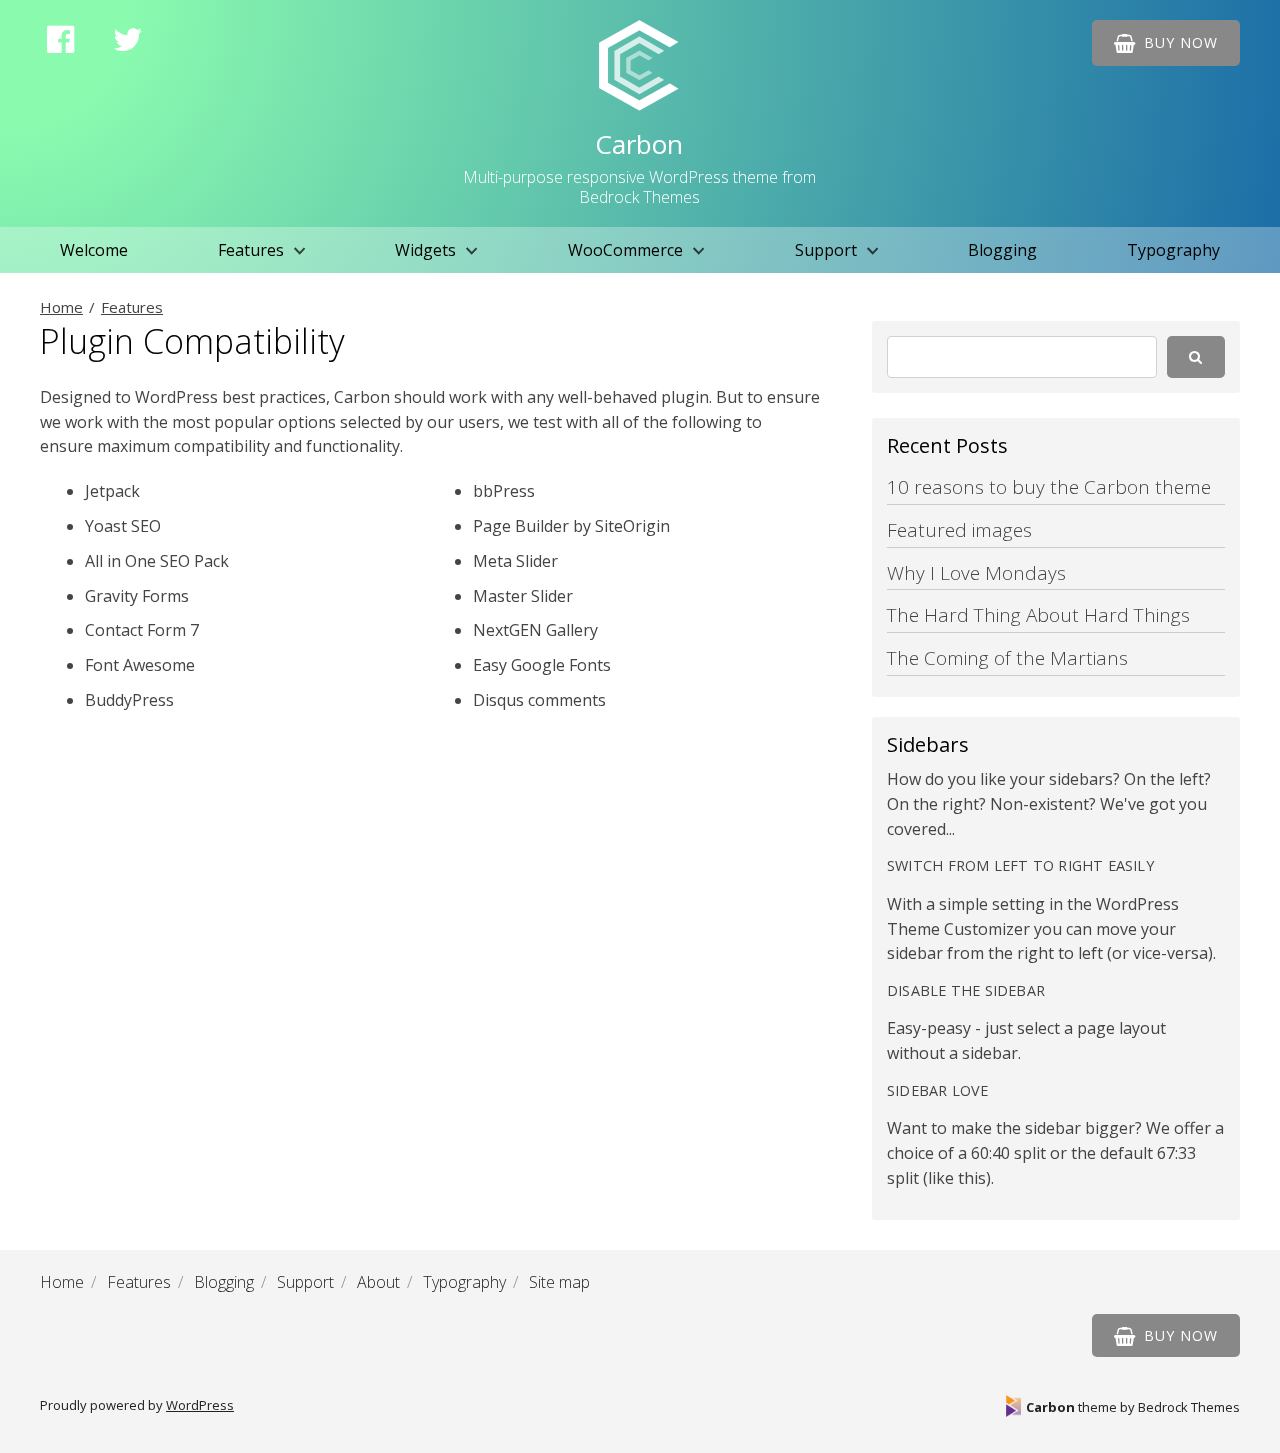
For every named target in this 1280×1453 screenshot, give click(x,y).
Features (251, 250)
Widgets (425, 250)
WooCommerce (625, 250)
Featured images (959, 530)
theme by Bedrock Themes (1133, 1407)
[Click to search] (1196, 357)
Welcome (94, 250)
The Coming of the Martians (1007, 658)
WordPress (200, 1405)
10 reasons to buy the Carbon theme (1049, 487)
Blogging (1002, 250)
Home (61, 307)
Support (826, 250)
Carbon (639, 144)
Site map (559, 1282)
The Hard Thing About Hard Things (1038, 615)
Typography (1173, 250)
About (378, 1282)
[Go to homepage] (639, 65)
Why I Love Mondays (976, 573)
